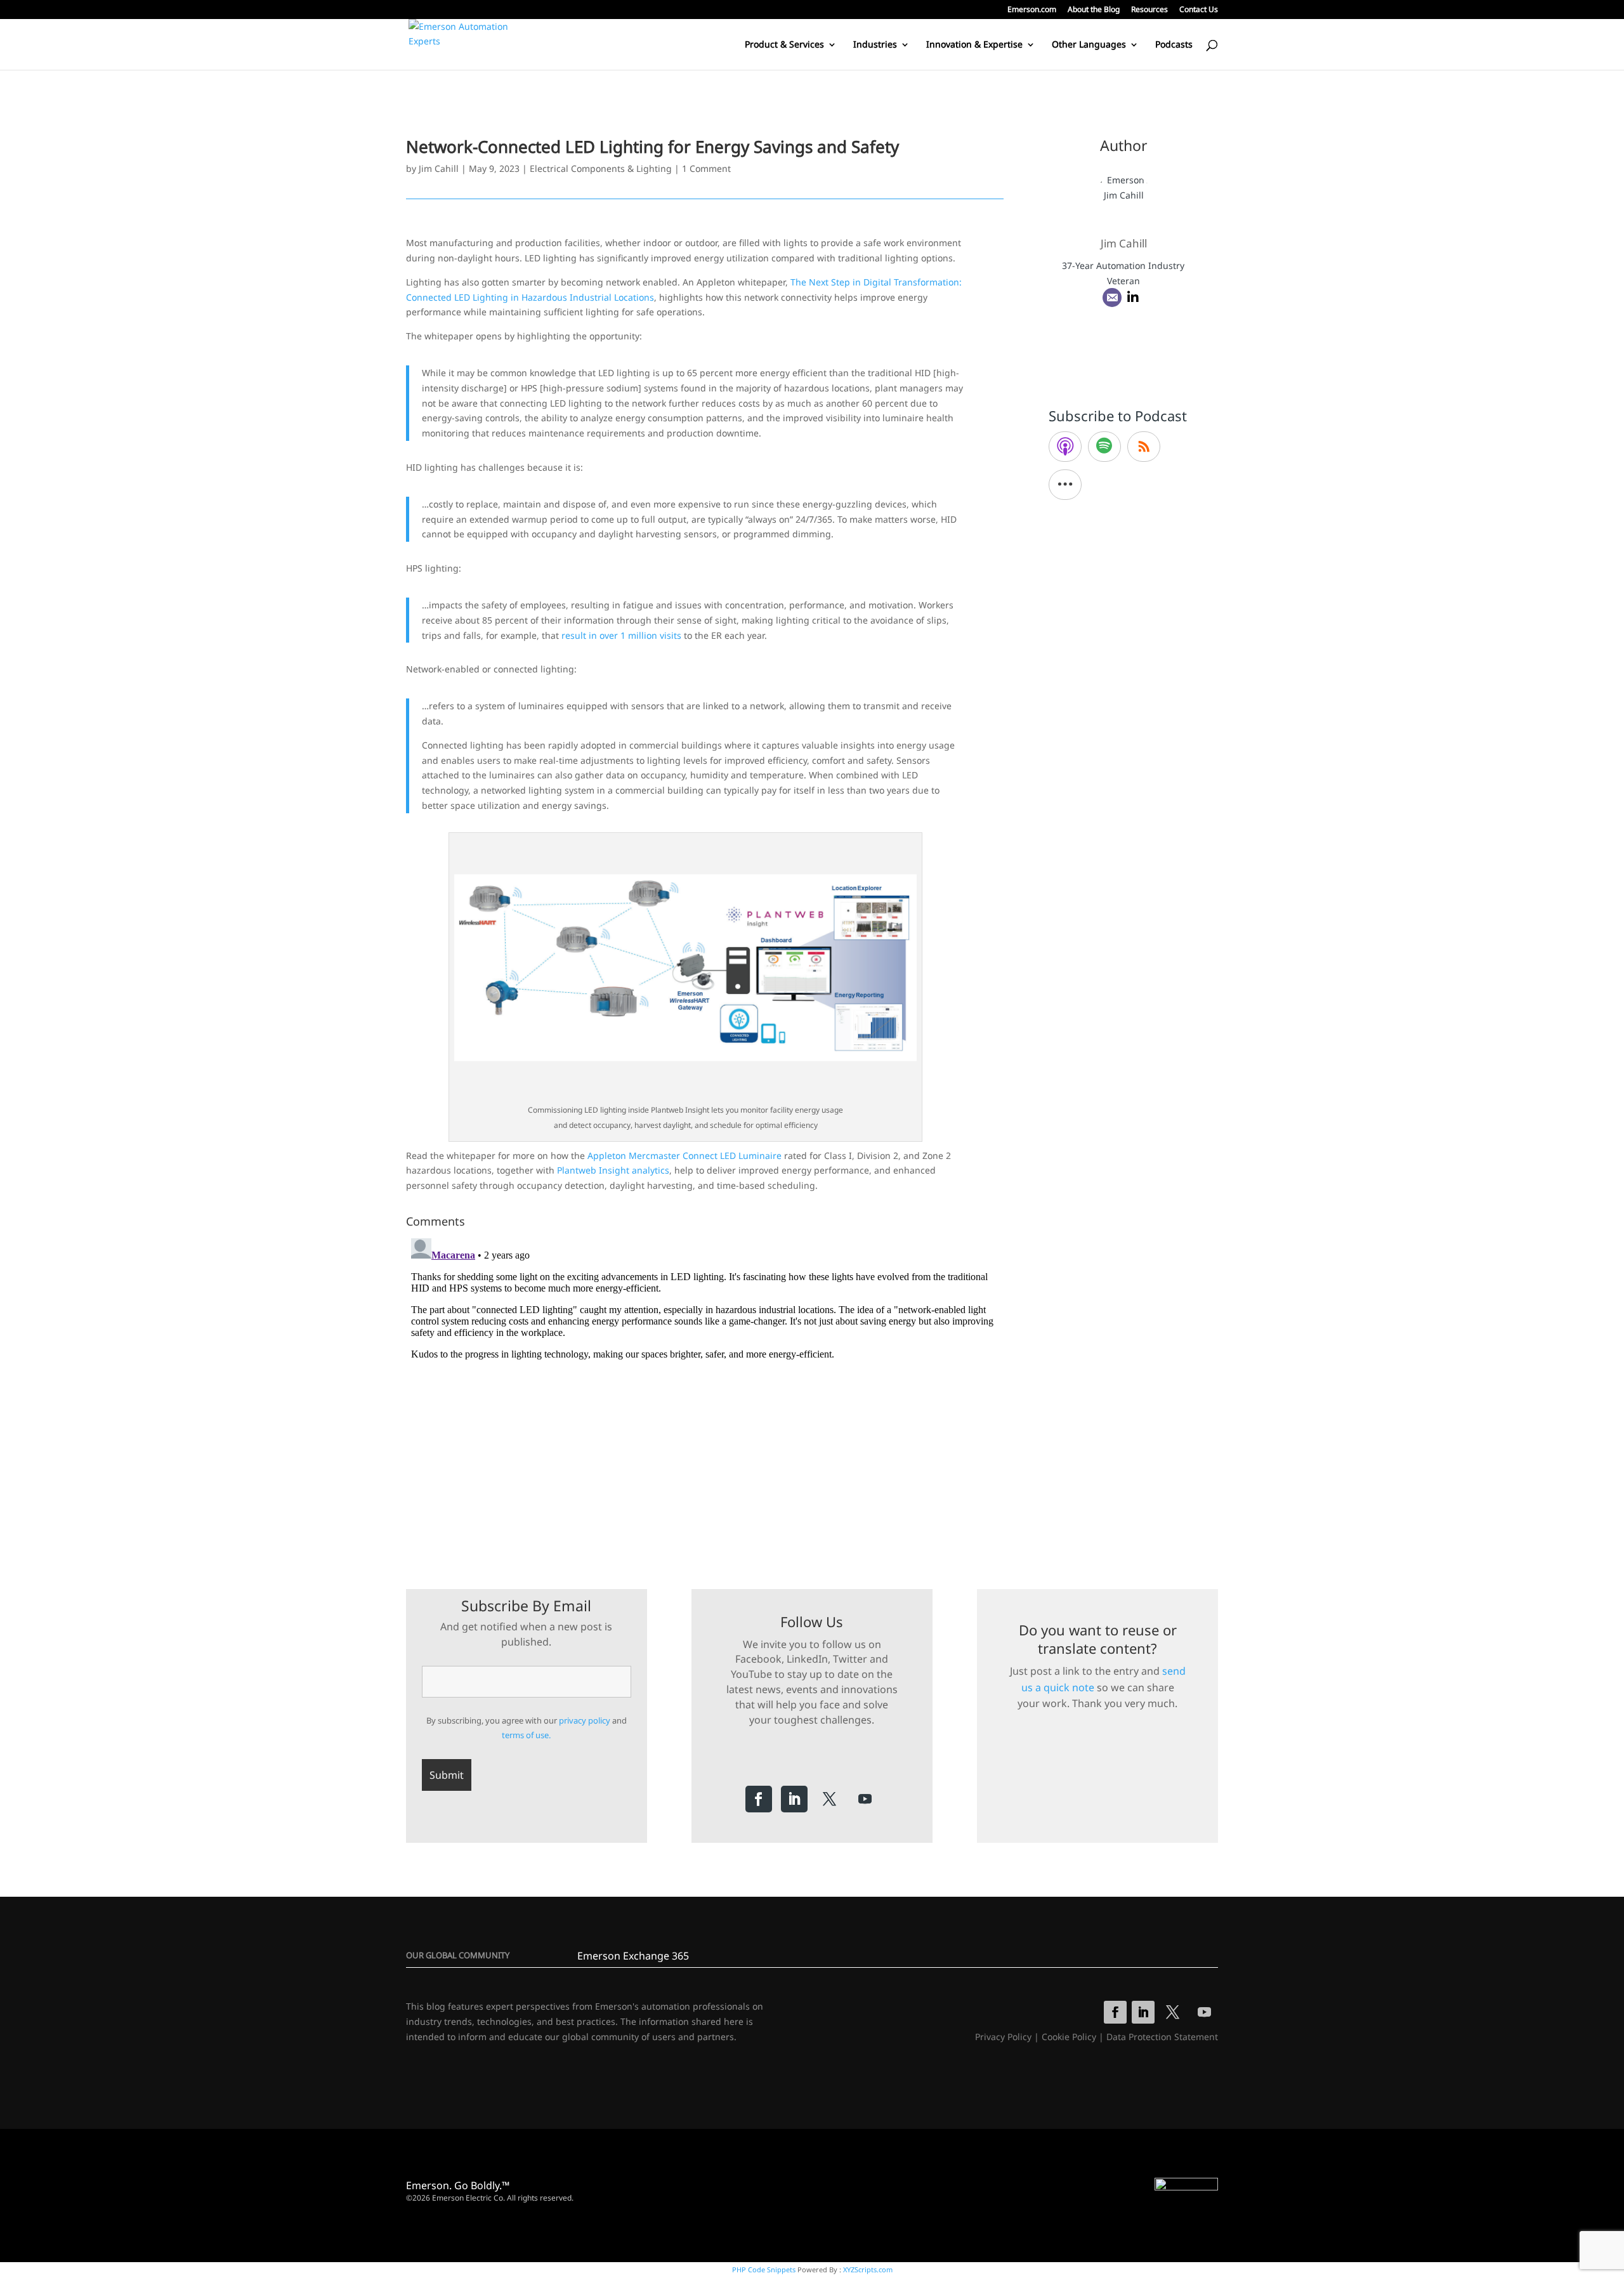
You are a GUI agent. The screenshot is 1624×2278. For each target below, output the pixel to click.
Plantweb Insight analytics (613, 1170)
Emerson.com (1032, 10)
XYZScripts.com (868, 2269)
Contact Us (1199, 10)
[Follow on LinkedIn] (794, 1799)
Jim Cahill (439, 168)
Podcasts (1174, 45)
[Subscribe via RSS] (1144, 447)
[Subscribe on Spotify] (1104, 447)
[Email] (1112, 298)
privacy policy (585, 1720)
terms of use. (526, 1735)
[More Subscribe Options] (1065, 485)
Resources (1149, 10)
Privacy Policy (1003, 2037)
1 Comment (706, 168)
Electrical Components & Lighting (601, 168)
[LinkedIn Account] (1133, 298)
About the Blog (1094, 10)
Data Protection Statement (1162, 2037)
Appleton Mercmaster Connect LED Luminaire (684, 1155)
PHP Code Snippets (764, 2269)
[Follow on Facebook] (759, 1799)
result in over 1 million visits (621, 635)
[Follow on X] (830, 1799)
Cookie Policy (1069, 2037)
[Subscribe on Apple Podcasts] (1065, 447)
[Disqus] (705, 1392)
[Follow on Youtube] (865, 1799)
